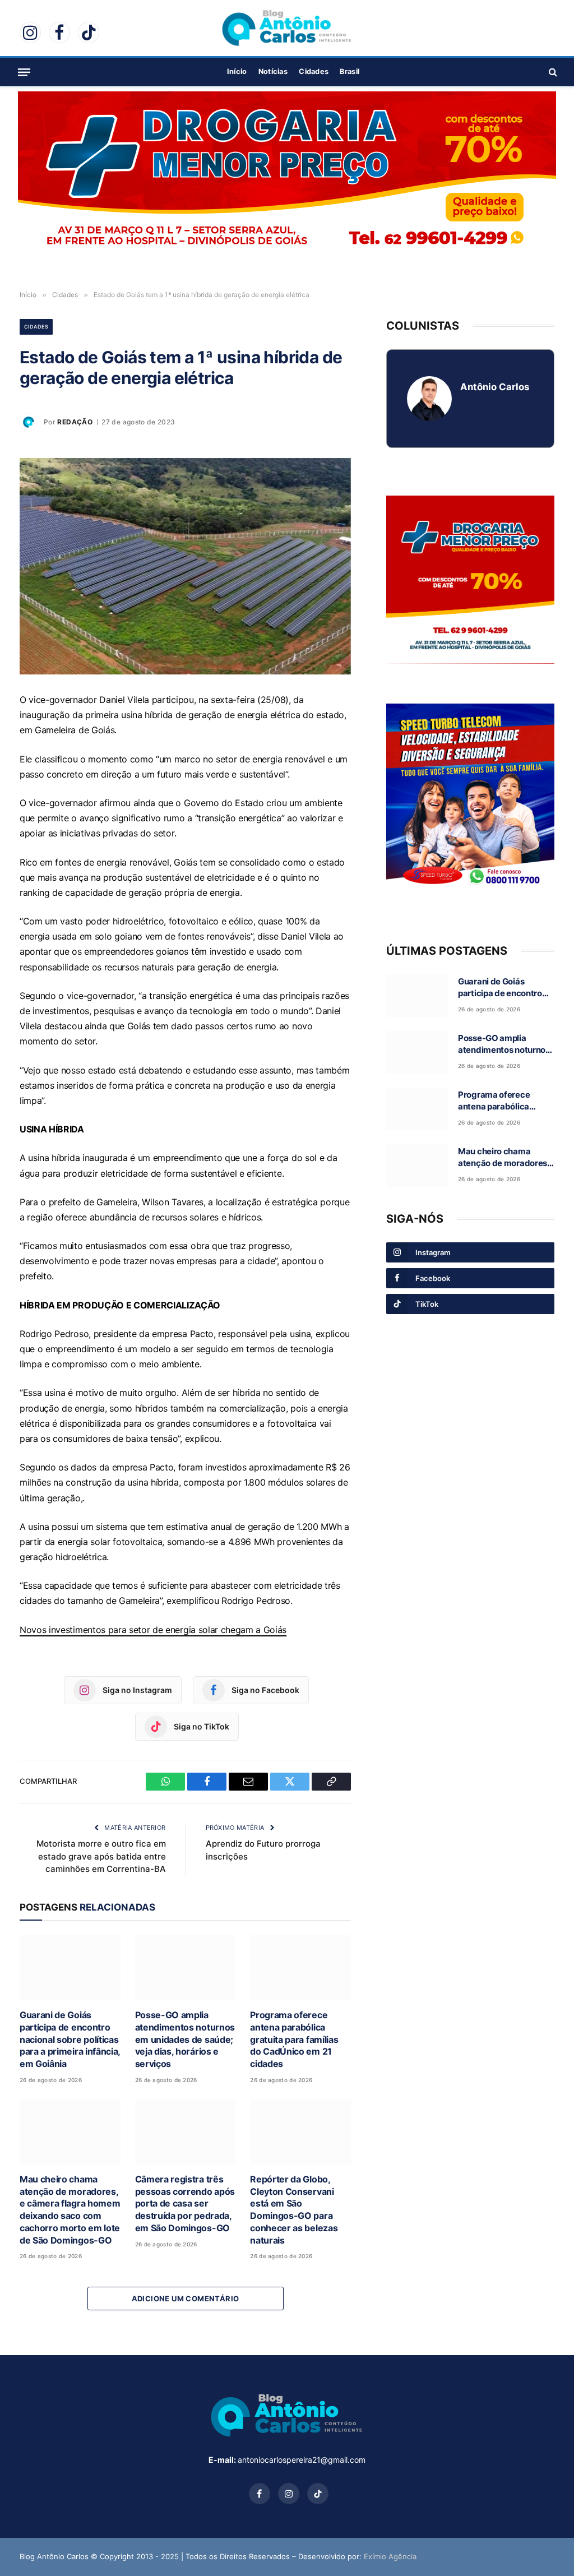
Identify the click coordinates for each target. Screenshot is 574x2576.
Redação (75, 422)
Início (237, 71)
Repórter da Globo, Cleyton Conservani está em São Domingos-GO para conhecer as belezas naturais (294, 2210)
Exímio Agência (390, 2556)
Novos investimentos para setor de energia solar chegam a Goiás (153, 1630)
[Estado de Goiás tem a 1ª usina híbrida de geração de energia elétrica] (185, 566)
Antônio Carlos (495, 387)
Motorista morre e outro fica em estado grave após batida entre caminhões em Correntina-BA (101, 1856)
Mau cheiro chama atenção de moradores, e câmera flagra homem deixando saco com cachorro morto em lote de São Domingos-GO (70, 2210)
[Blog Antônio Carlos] (287, 28)
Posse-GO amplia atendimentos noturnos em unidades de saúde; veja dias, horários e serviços (185, 2039)
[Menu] (24, 72)
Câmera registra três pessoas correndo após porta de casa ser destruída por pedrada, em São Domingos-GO (185, 2203)
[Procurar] (552, 72)
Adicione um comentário (186, 2298)
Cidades (314, 71)
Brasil (350, 71)
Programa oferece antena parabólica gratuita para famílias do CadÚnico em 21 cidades (294, 2039)
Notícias (273, 71)
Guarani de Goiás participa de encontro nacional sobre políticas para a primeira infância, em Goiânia (70, 2039)
